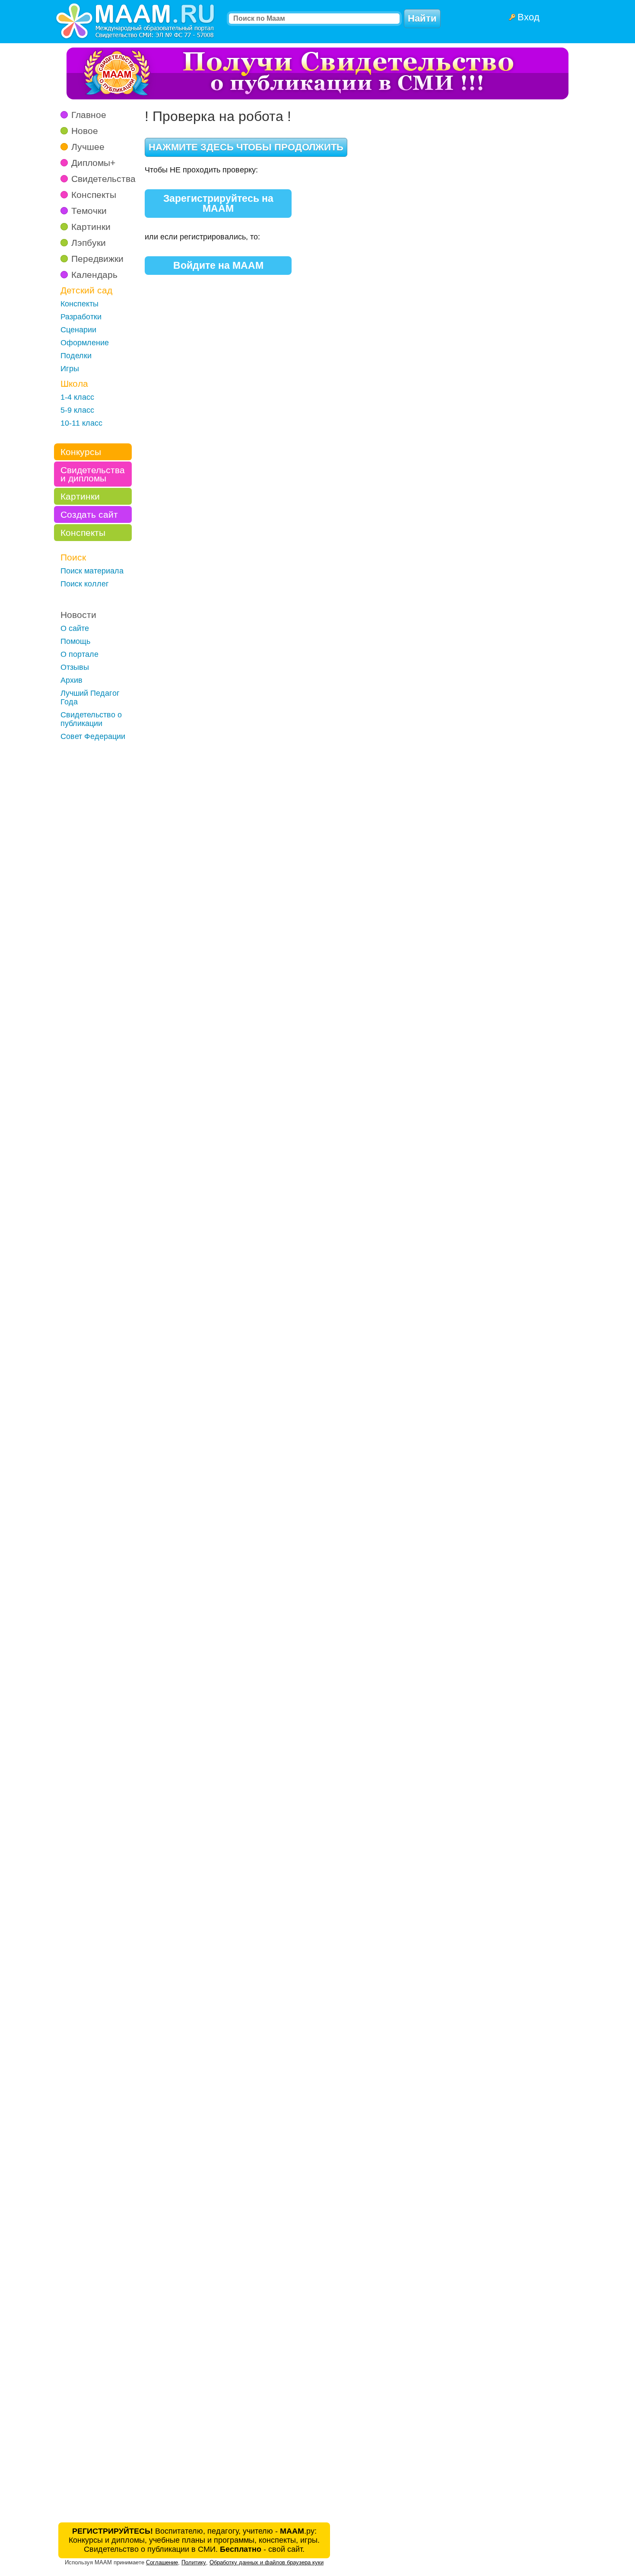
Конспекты (94, 195)
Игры (70, 369)
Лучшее (88, 147)
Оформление (85, 343)
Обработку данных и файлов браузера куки (267, 2562)
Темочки (89, 211)
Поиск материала (92, 571)
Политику (194, 2562)
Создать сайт (89, 514)
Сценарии (78, 330)
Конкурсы (81, 452)
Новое (85, 131)
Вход (529, 17)
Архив (71, 680)
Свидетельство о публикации (91, 719)
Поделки (76, 356)
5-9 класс (77, 410)
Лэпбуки (89, 243)
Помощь (75, 641)
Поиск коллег (85, 584)
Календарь (94, 275)
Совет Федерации (93, 736)
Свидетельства (103, 179)
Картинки (91, 227)
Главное (89, 115)
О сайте (75, 628)
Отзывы (75, 667)
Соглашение (162, 2562)
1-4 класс (77, 397)
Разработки (81, 317)
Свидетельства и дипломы (93, 474)
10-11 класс (81, 423)
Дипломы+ (93, 163)
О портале (79, 654)
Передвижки (97, 259)
